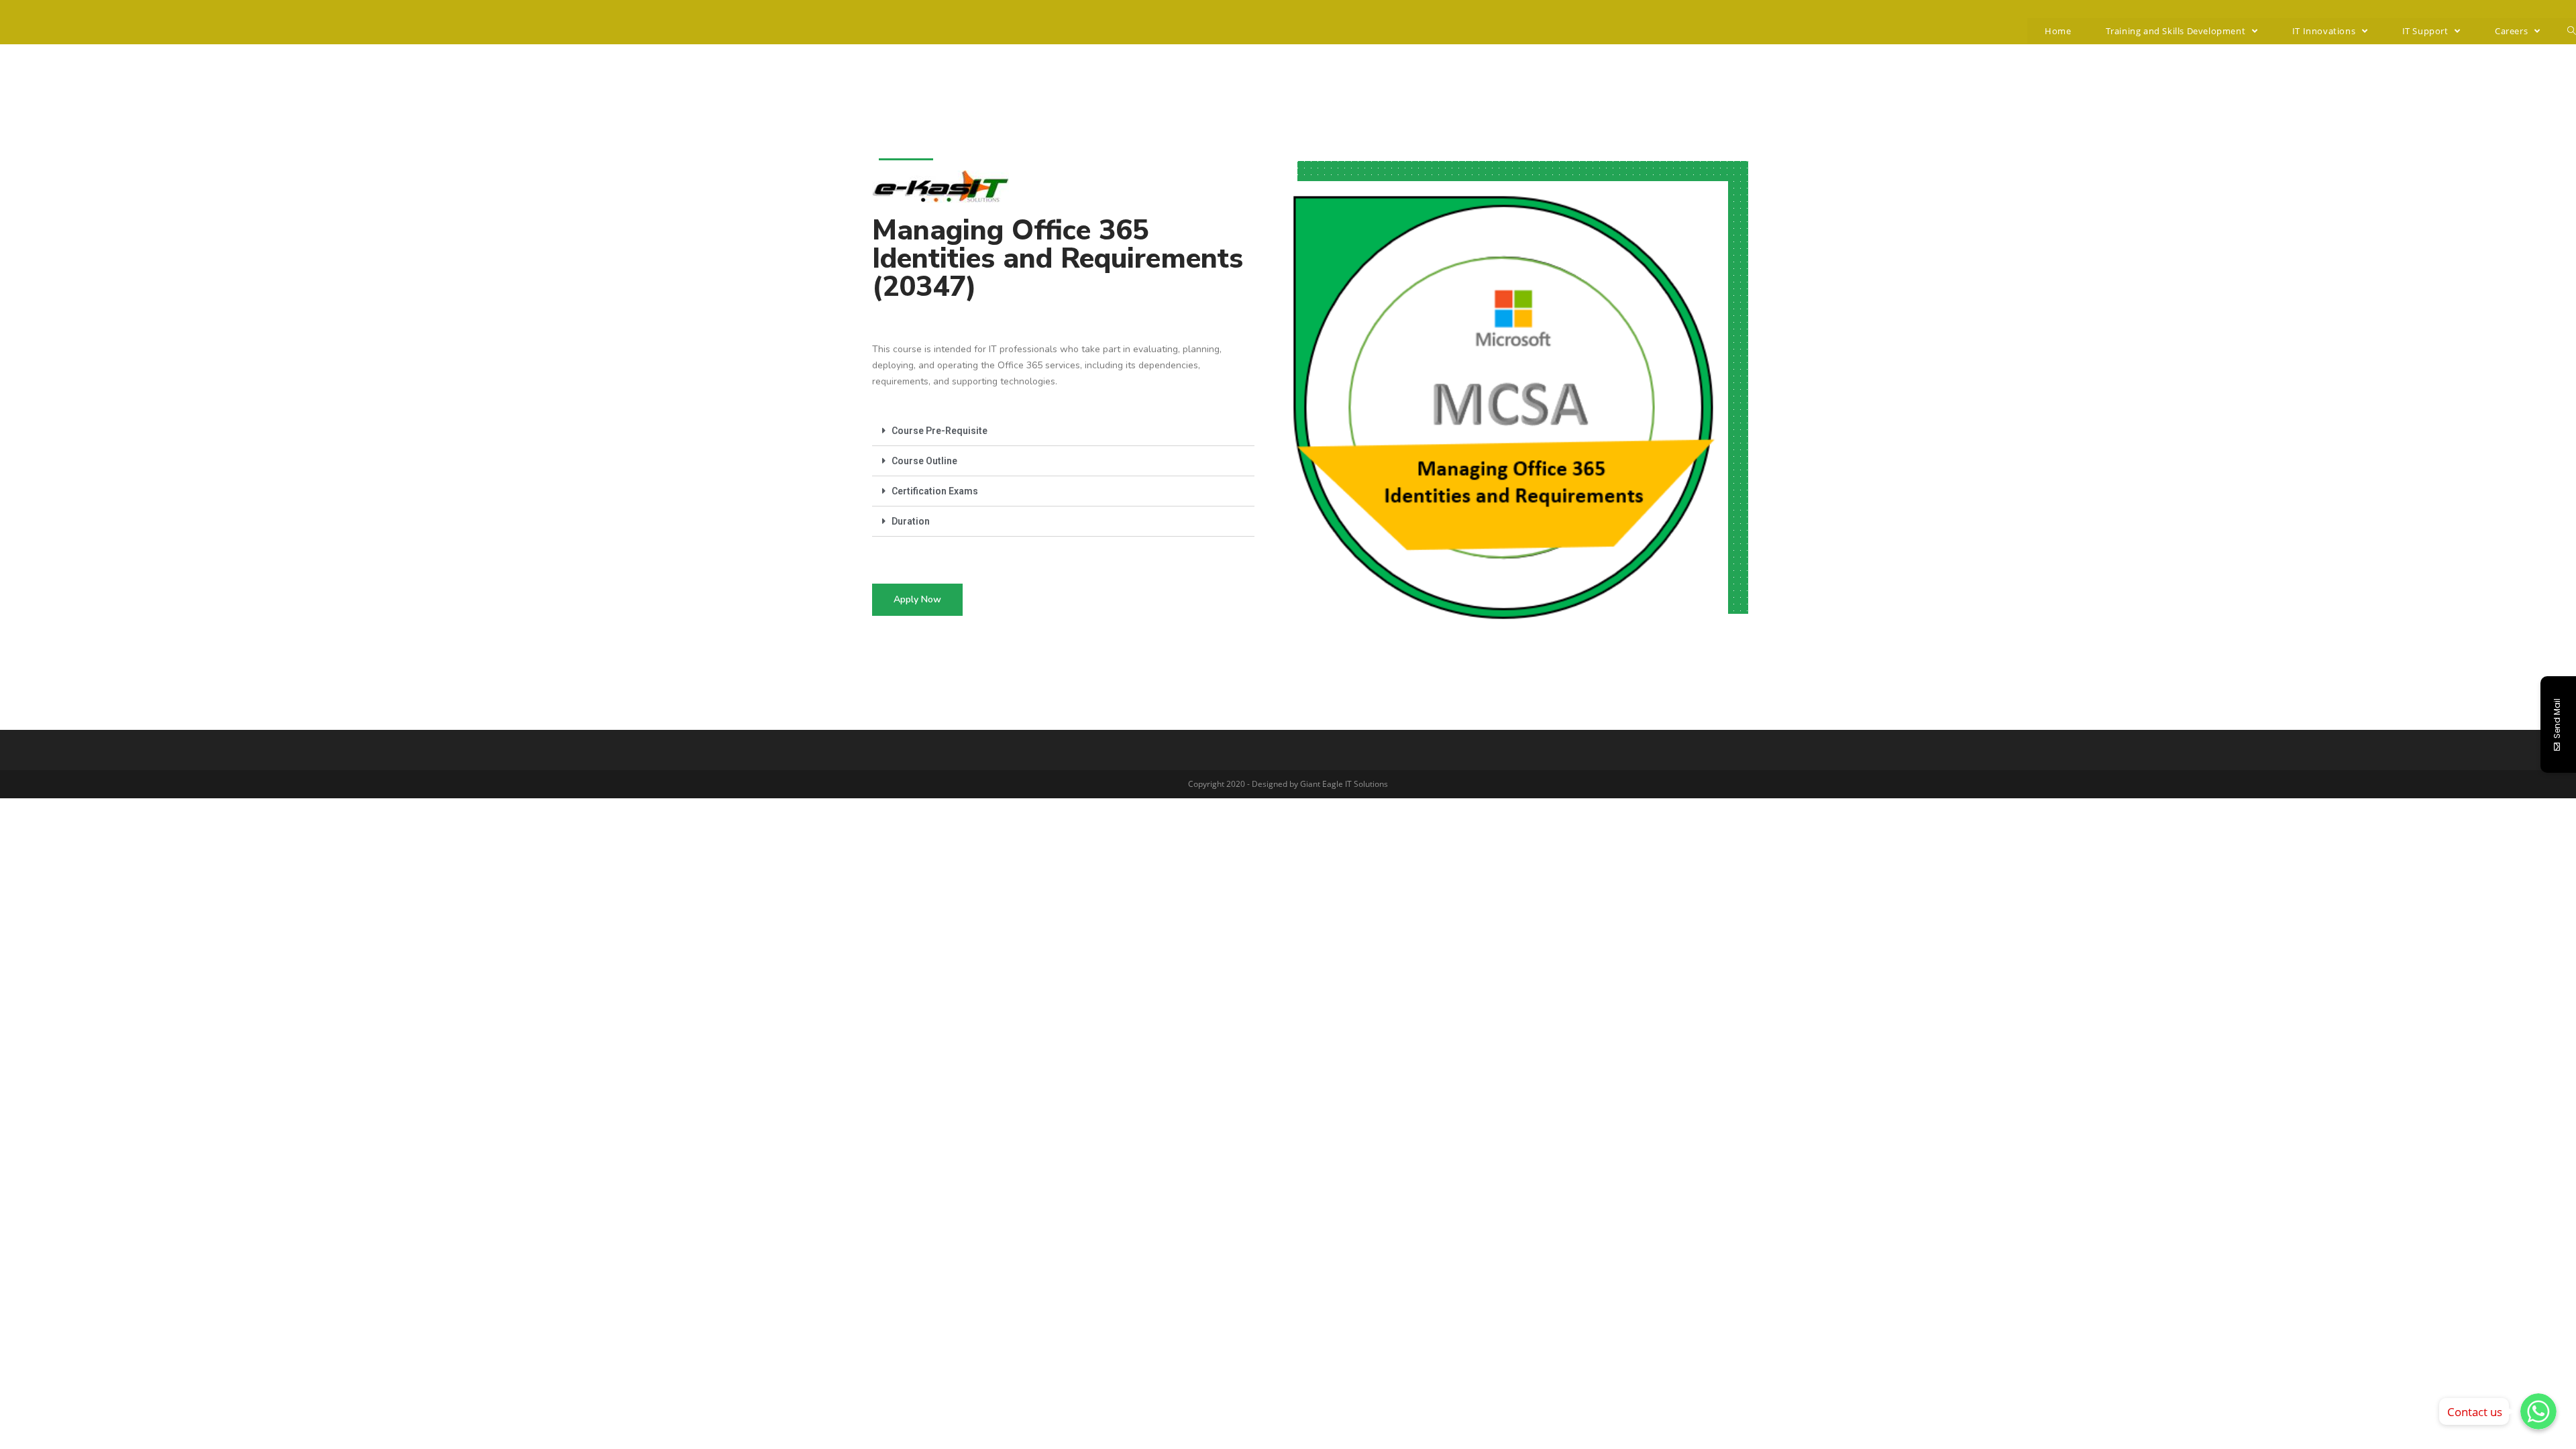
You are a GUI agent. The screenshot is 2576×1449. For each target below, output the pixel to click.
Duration (911, 521)
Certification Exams (935, 491)
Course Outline (924, 461)
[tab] (1063, 431)
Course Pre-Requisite (940, 431)
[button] (917, 600)
